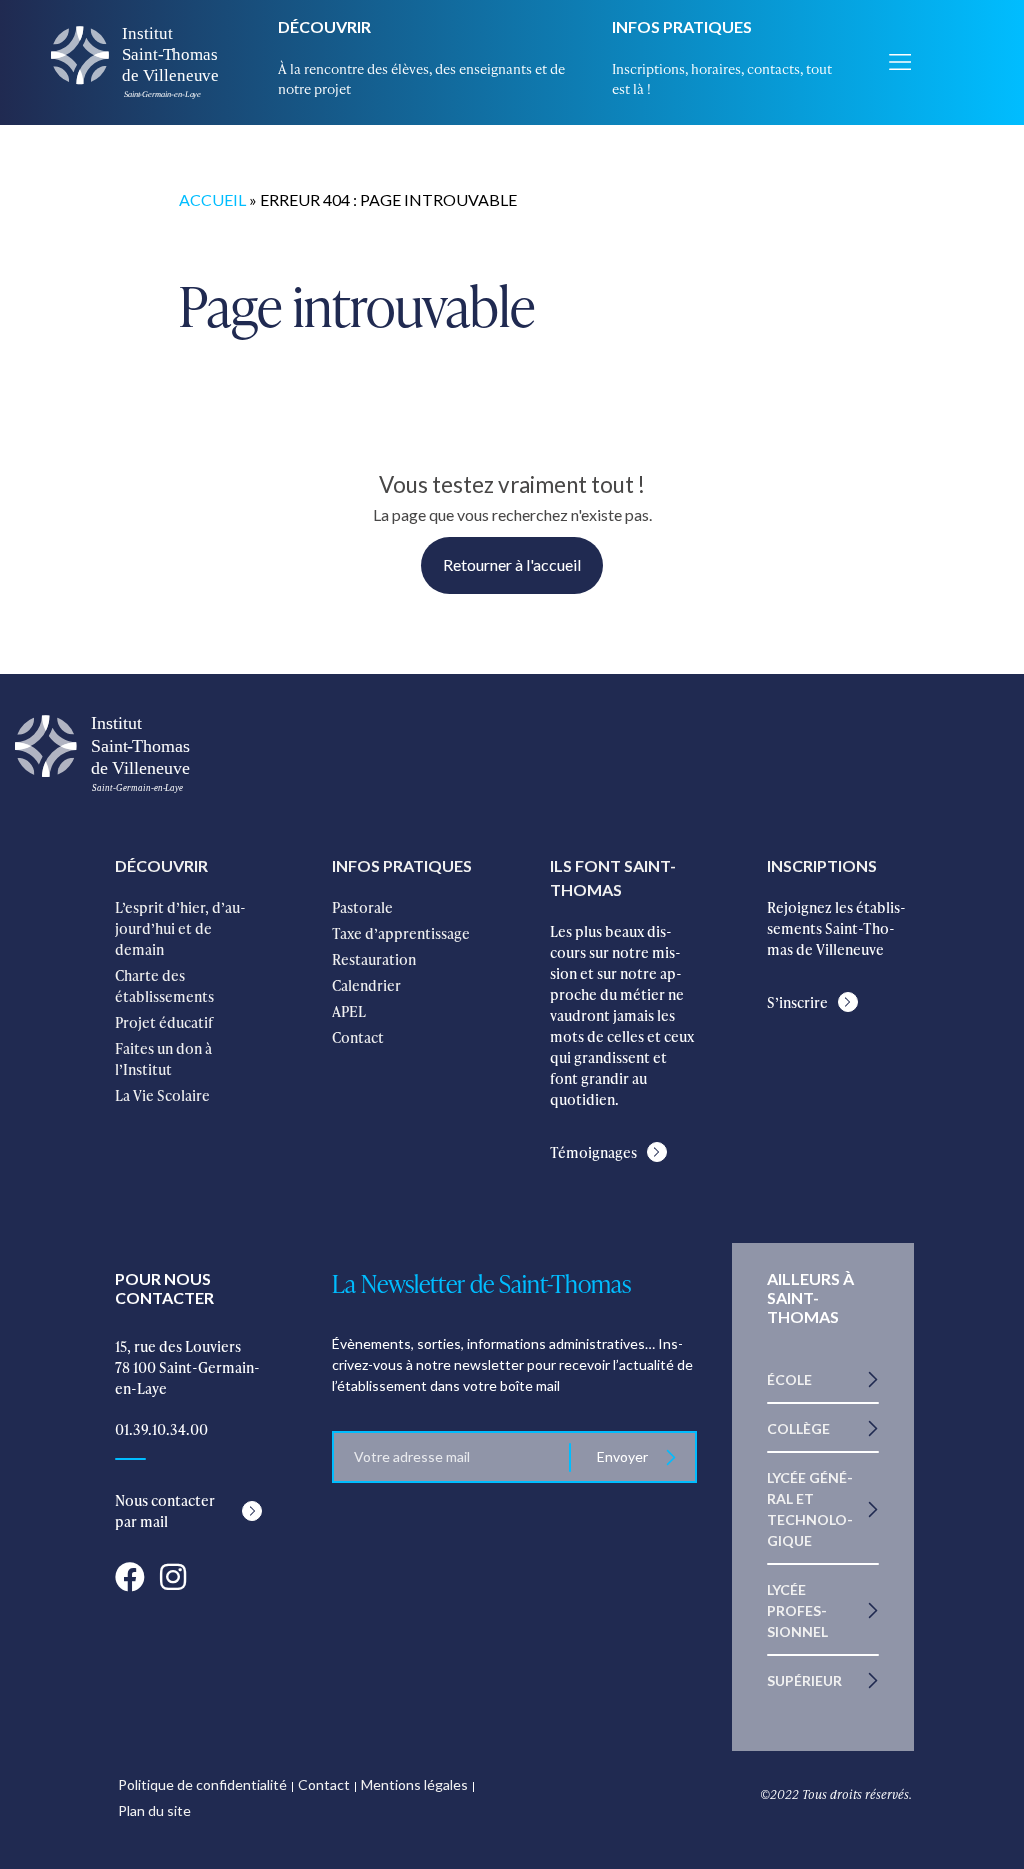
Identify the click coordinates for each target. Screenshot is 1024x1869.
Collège (798, 1428)
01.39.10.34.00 (161, 1429)
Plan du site (154, 1810)
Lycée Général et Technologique (810, 1509)
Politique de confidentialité (202, 1784)
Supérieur (804, 1680)
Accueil (212, 199)
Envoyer (622, 1456)
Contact (324, 1784)
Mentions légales (414, 1784)
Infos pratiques (682, 26)
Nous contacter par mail (165, 1511)
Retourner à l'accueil (512, 564)
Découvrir (324, 26)
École (789, 1379)
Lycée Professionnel (797, 1610)
